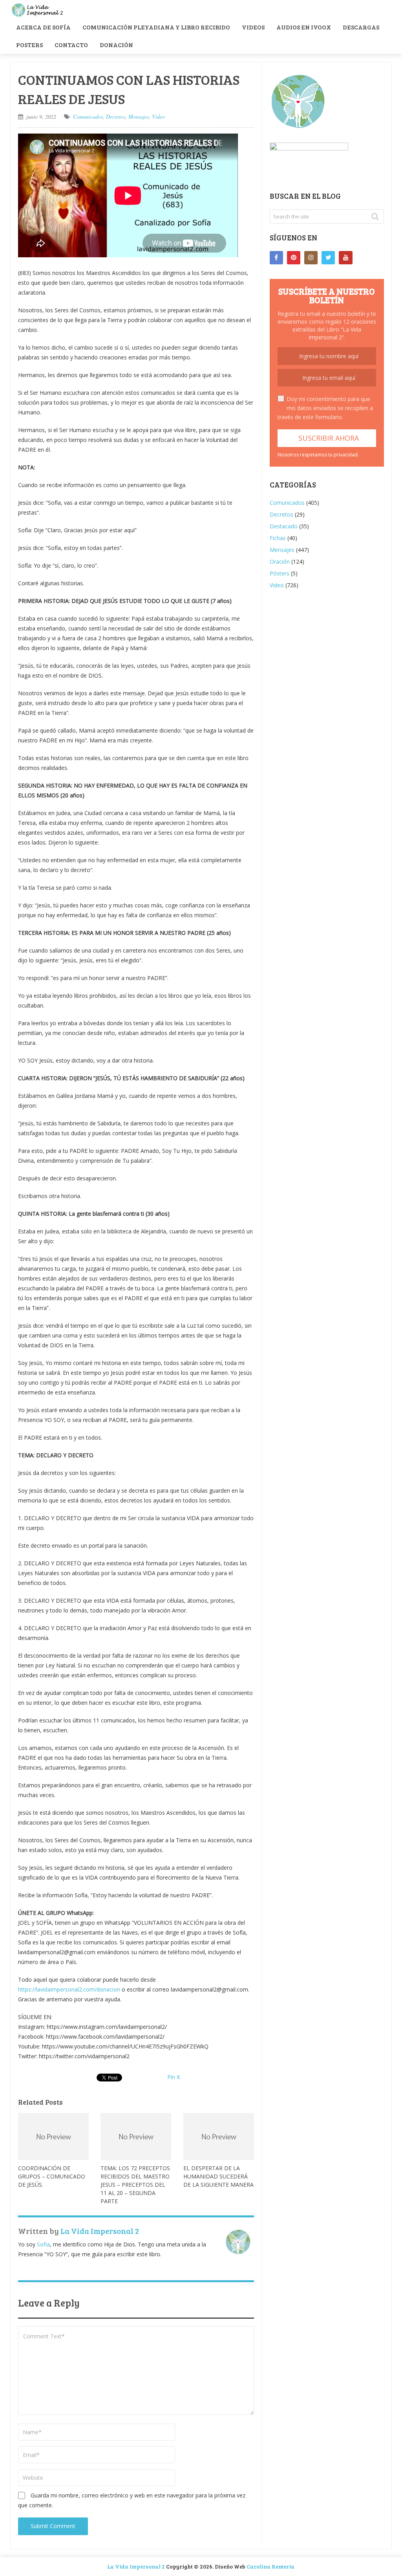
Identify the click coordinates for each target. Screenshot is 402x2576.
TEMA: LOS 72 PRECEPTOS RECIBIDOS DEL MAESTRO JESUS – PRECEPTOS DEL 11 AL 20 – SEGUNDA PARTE (135, 2185)
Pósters (280, 573)
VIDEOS (253, 27)
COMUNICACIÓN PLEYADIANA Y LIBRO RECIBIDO (156, 27)
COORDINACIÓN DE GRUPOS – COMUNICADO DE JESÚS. (52, 2176)
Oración (280, 562)
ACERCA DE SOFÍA (43, 27)
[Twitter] (328, 258)
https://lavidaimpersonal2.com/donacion (69, 1989)
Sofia (43, 2244)
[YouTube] (345, 258)
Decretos (116, 116)
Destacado (284, 526)
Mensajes (139, 116)
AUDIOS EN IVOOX (304, 27)
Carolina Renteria (270, 2566)
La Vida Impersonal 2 (100, 2231)
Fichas (278, 538)
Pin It (174, 2077)
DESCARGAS (361, 27)
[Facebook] (276, 258)
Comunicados (88, 116)
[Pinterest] (294, 258)
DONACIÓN (116, 45)
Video (158, 116)
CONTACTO (71, 45)
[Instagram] (311, 258)
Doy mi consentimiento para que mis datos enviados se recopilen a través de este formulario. (325, 408)
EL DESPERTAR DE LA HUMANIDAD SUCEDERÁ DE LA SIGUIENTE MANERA (218, 2176)
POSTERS (29, 45)
